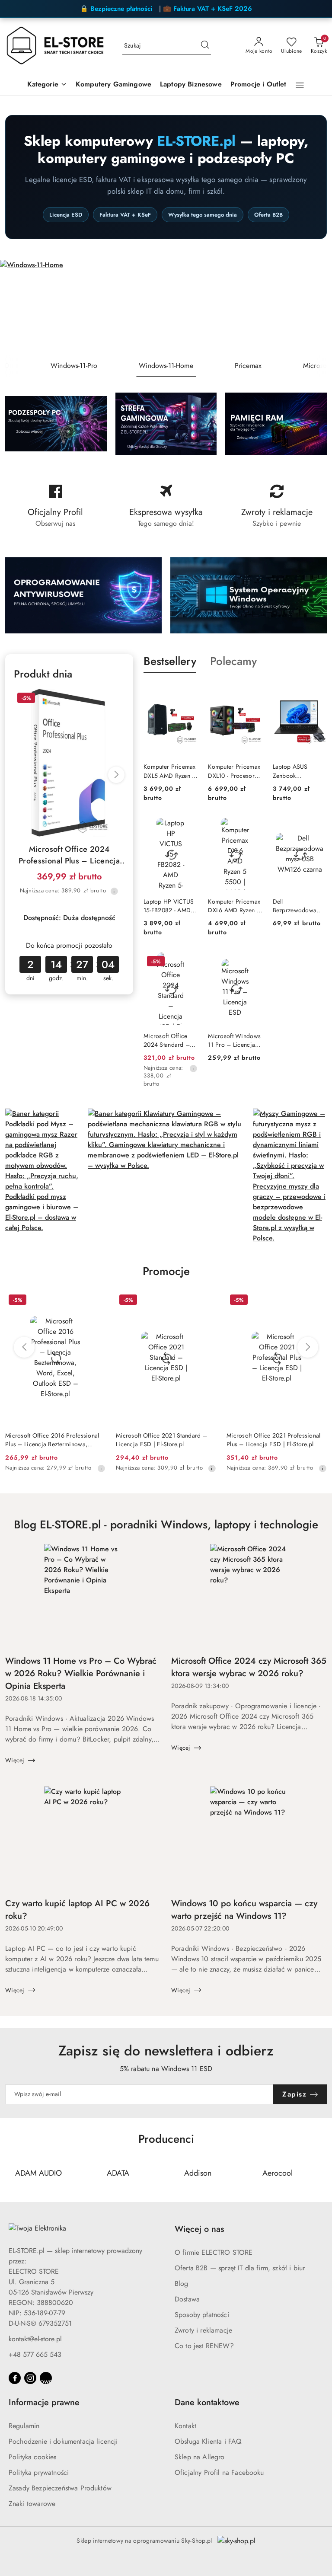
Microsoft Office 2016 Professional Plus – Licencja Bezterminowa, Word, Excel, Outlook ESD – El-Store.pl (52, 1440)
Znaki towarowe (32, 2504)
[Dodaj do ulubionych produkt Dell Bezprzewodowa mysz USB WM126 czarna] (317, 828)
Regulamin (24, 2426)
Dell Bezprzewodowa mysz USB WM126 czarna (297, 906)
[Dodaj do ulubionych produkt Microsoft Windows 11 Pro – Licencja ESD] (252, 962)
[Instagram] (30, 2378)
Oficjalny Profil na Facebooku (219, 2472)
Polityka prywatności (39, 2472)
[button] (47, 85)
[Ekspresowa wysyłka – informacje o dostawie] (166, 506)
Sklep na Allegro (200, 2457)
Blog (182, 2284)
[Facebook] (15, 2378)
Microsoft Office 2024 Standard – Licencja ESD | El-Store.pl (167, 1040)
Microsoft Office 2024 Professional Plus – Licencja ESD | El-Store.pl (69, 855)
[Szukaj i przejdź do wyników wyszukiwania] (205, 46)
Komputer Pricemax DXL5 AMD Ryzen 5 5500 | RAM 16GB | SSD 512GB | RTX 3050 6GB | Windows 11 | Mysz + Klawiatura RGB (170, 771)
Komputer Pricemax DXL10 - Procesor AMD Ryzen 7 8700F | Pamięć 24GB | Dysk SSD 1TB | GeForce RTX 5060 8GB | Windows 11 (234, 771)
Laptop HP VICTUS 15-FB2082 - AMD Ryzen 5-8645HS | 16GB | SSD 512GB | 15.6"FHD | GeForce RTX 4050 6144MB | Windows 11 (170, 906)
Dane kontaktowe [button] (207, 2402)
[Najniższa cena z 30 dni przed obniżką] (114, 891)
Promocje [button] (166, 1271)
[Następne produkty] (308, 1347)
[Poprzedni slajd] (19, 307)
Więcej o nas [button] (199, 2229)
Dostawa (187, 2299)
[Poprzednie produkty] (24, 1347)
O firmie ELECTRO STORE (214, 2252)
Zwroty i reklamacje (203, 2330)
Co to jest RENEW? (204, 2346)
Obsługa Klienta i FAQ (208, 2441)
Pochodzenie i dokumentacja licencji (63, 2441)
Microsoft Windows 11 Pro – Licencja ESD (234, 1040)
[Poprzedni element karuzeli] (11, 2173)
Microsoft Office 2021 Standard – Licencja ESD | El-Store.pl (161, 1440)
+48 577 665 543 (35, 2354)
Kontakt (185, 2426)
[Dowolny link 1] (46, 2378)
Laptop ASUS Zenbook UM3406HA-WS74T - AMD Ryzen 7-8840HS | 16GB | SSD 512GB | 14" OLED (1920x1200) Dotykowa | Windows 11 (299, 771)
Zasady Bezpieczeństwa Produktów (60, 2488)
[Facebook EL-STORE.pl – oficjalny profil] (55, 506)
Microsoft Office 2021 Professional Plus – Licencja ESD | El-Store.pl (274, 1440)
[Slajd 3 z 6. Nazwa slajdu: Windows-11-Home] (166, 307)
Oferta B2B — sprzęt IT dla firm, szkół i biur (240, 2268)
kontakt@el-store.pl (35, 2339)
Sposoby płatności (202, 2315)
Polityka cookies (33, 2457)
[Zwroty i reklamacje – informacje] (277, 506)
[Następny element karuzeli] (321, 2173)
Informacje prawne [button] (44, 2402)
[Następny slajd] (313, 307)
